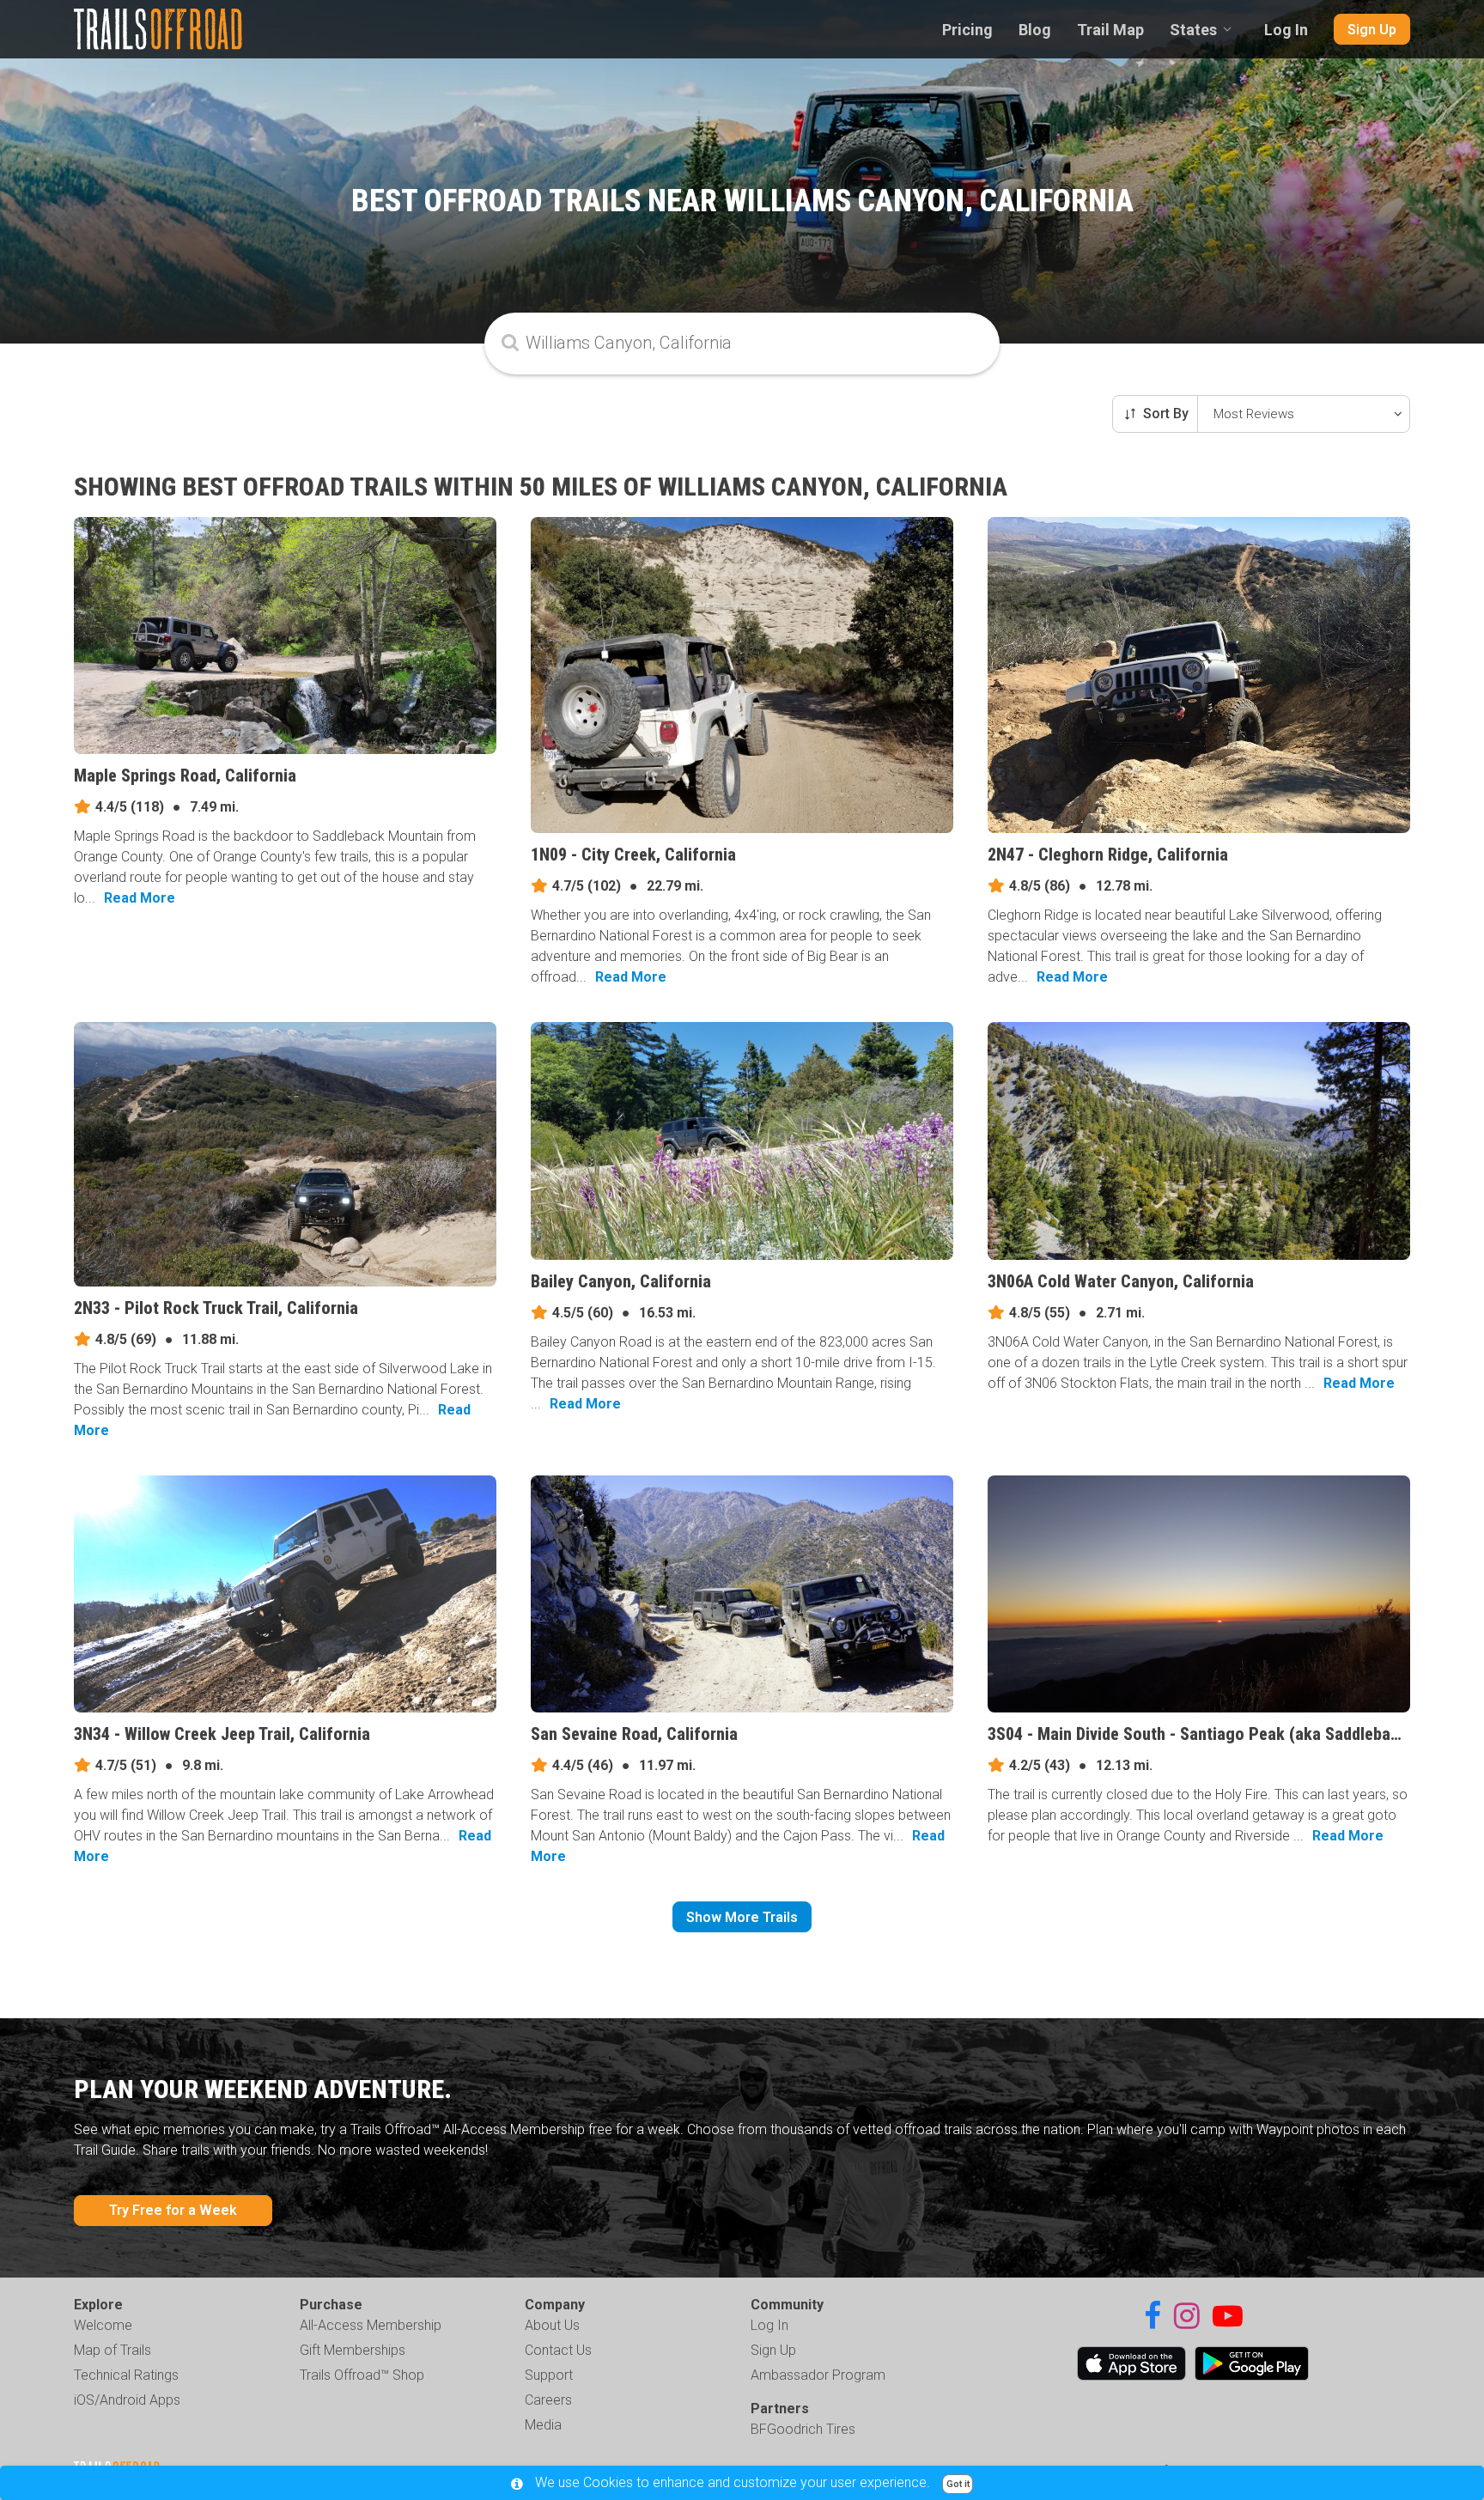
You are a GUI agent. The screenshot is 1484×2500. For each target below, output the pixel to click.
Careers (548, 2400)
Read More (140, 898)
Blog (1035, 30)
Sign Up (1372, 30)
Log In (1286, 30)
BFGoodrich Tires (803, 2429)
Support (549, 2375)
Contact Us (558, 2350)
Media (543, 2425)
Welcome (103, 2325)
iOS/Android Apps (127, 2400)
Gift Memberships (353, 2350)
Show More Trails (742, 1917)
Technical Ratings (126, 2375)
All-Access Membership (371, 2325)
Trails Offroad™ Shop (362, 2375)
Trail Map (1110, 30)
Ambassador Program (818, 2375)
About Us (552, 2325)
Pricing (967, 30)
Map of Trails (113, 2350)
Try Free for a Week (173, 2210)
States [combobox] (1193, 30)
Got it (958, 2484)
